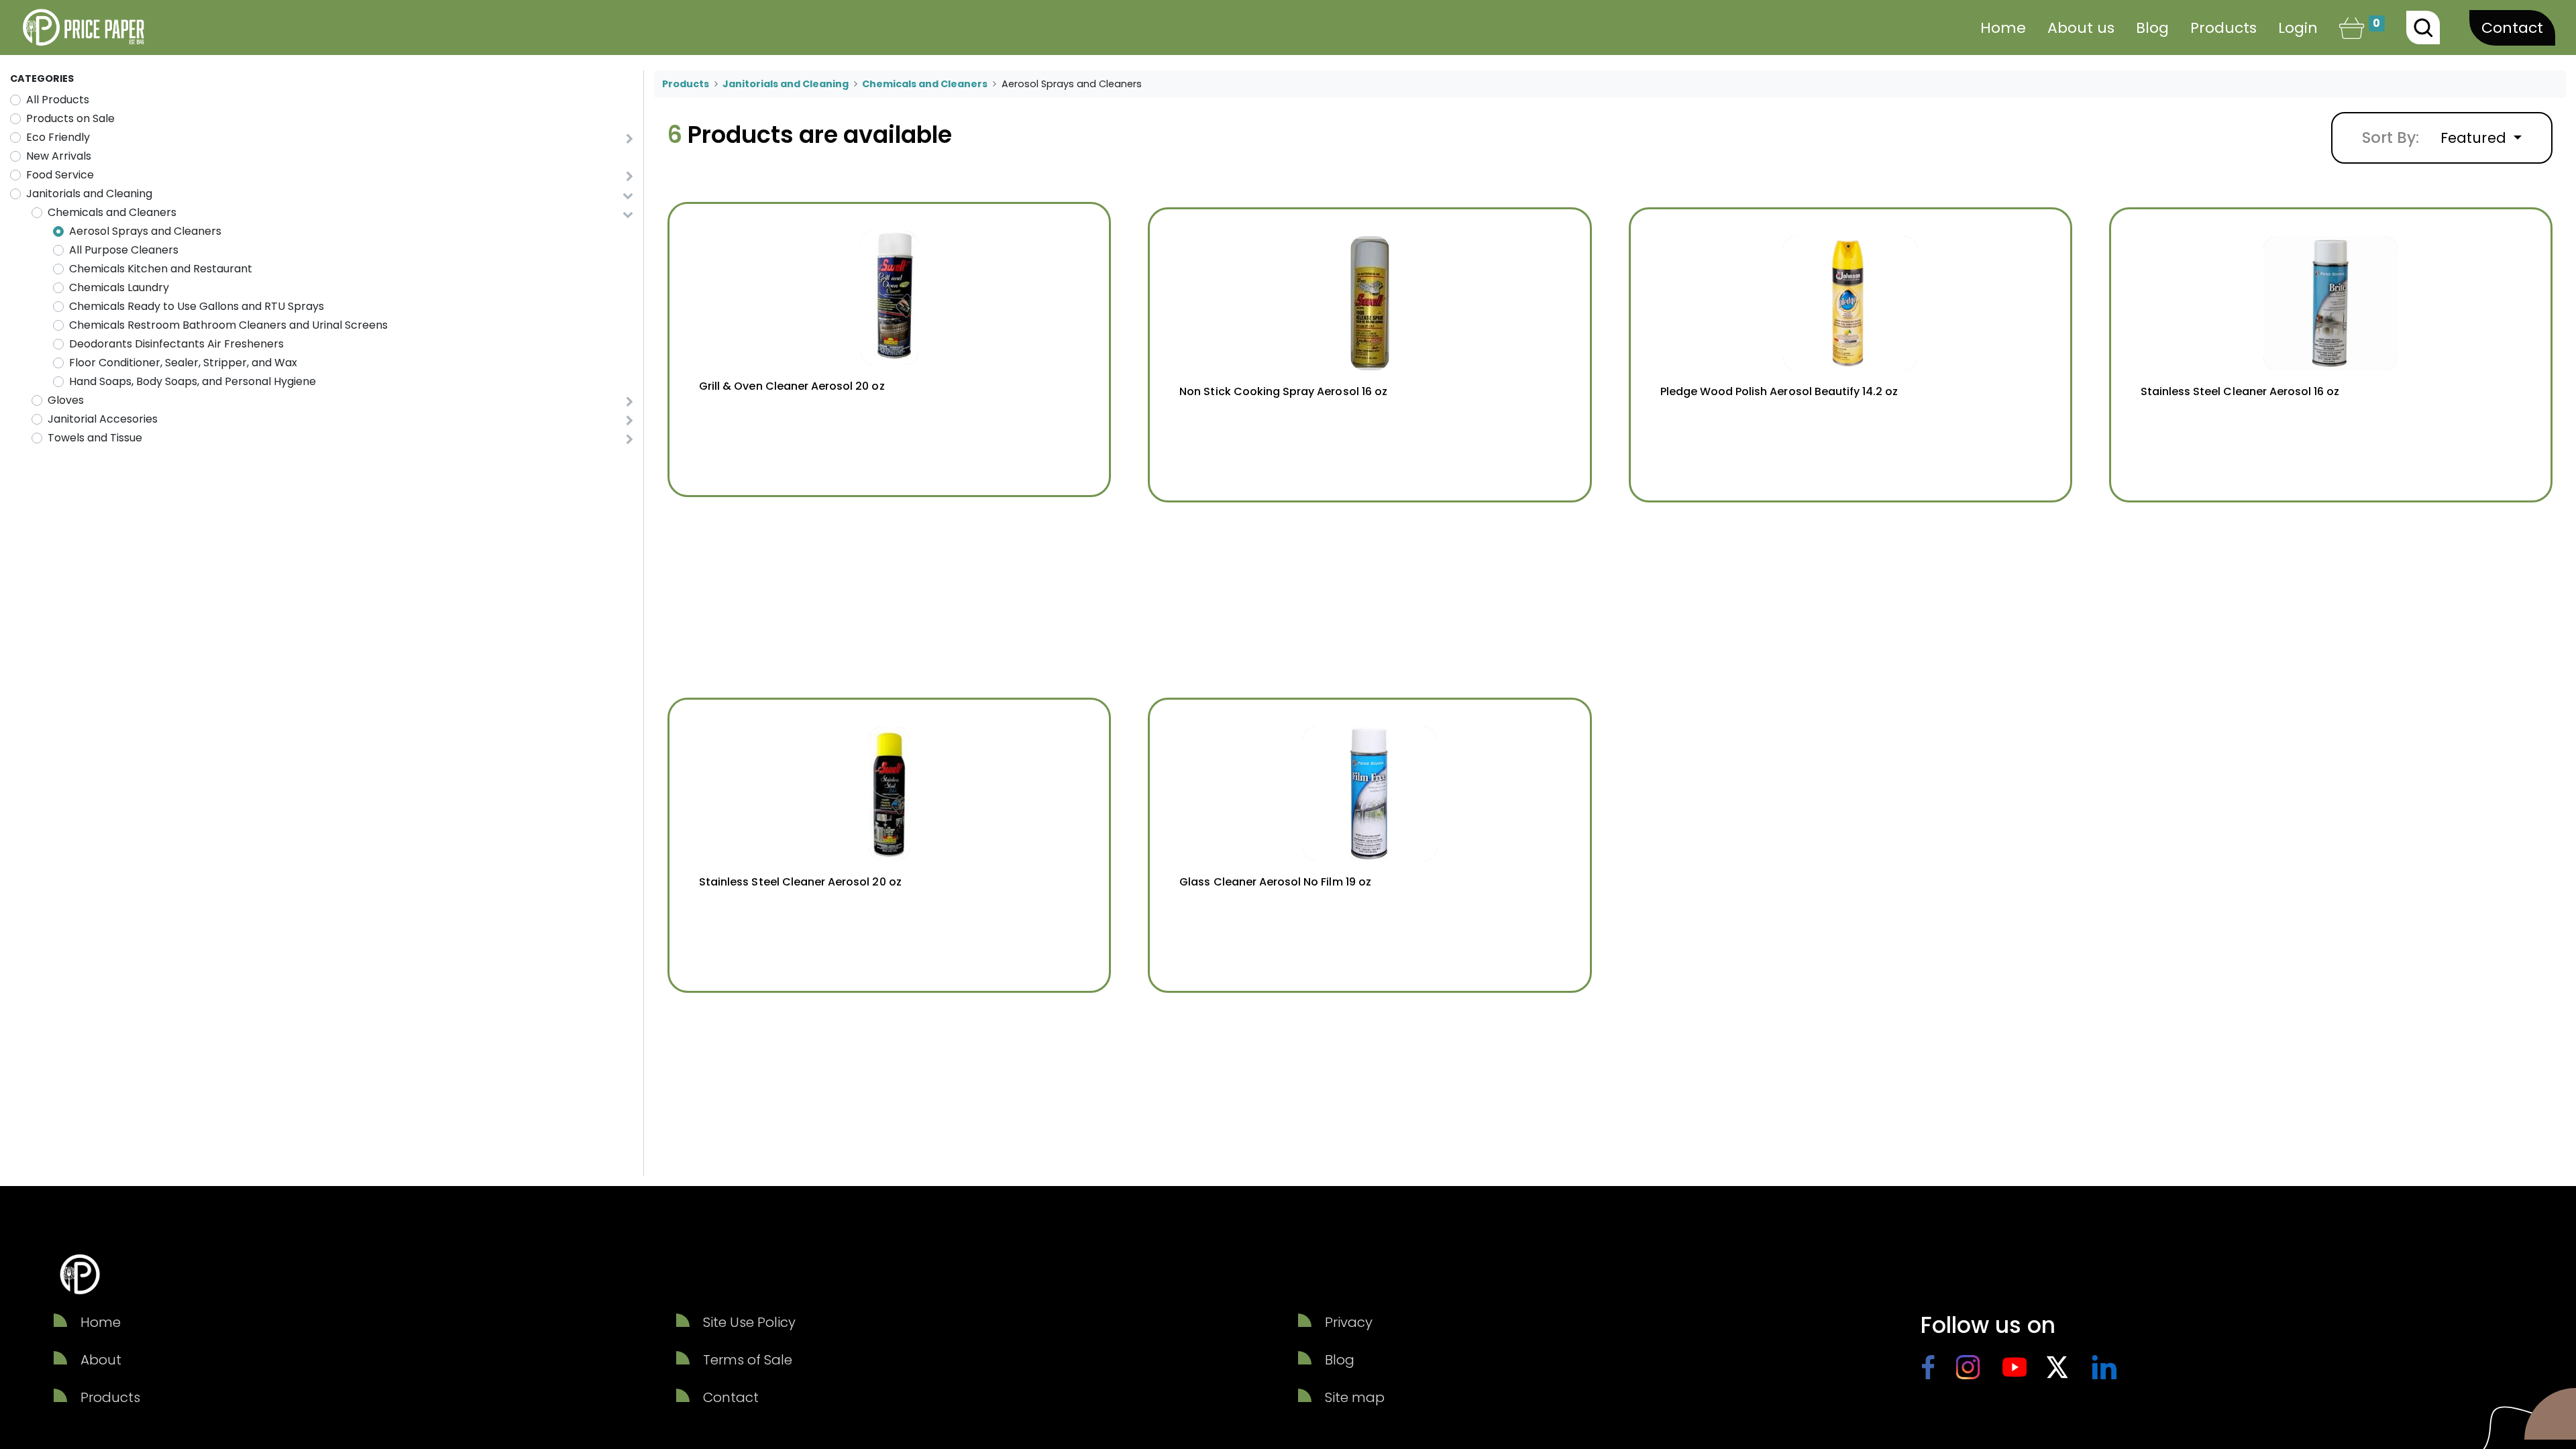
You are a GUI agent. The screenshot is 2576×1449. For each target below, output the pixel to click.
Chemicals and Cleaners (112, 212)
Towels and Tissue (95, 438)
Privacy (1349, 1322)
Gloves (66, 400)
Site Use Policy (749, 1322)
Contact (2512, 28)
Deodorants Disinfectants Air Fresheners (176, 344)
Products (686, 84)
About (101, 1360)
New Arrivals (59, 156)
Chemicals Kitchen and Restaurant (161, 269)
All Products (58, 100)
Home (101, 1322)
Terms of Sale (748, 1360)
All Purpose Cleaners (124, 250)
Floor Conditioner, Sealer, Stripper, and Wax (183, 363)
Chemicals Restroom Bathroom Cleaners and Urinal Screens (228, 325)
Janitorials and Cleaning (89, 194)
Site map (1355, 1397)
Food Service (60, 175)
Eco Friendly (58, 137)
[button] (2481, 138)
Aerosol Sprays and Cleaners (145, 231)
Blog (1340, 1360)
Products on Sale (70, 118)
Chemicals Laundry (119, 287)
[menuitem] (2003, 28)
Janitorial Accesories (103, 419)
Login (2298, 28)
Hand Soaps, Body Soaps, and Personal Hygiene (193, 381)
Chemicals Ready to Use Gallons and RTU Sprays (197, 306)
